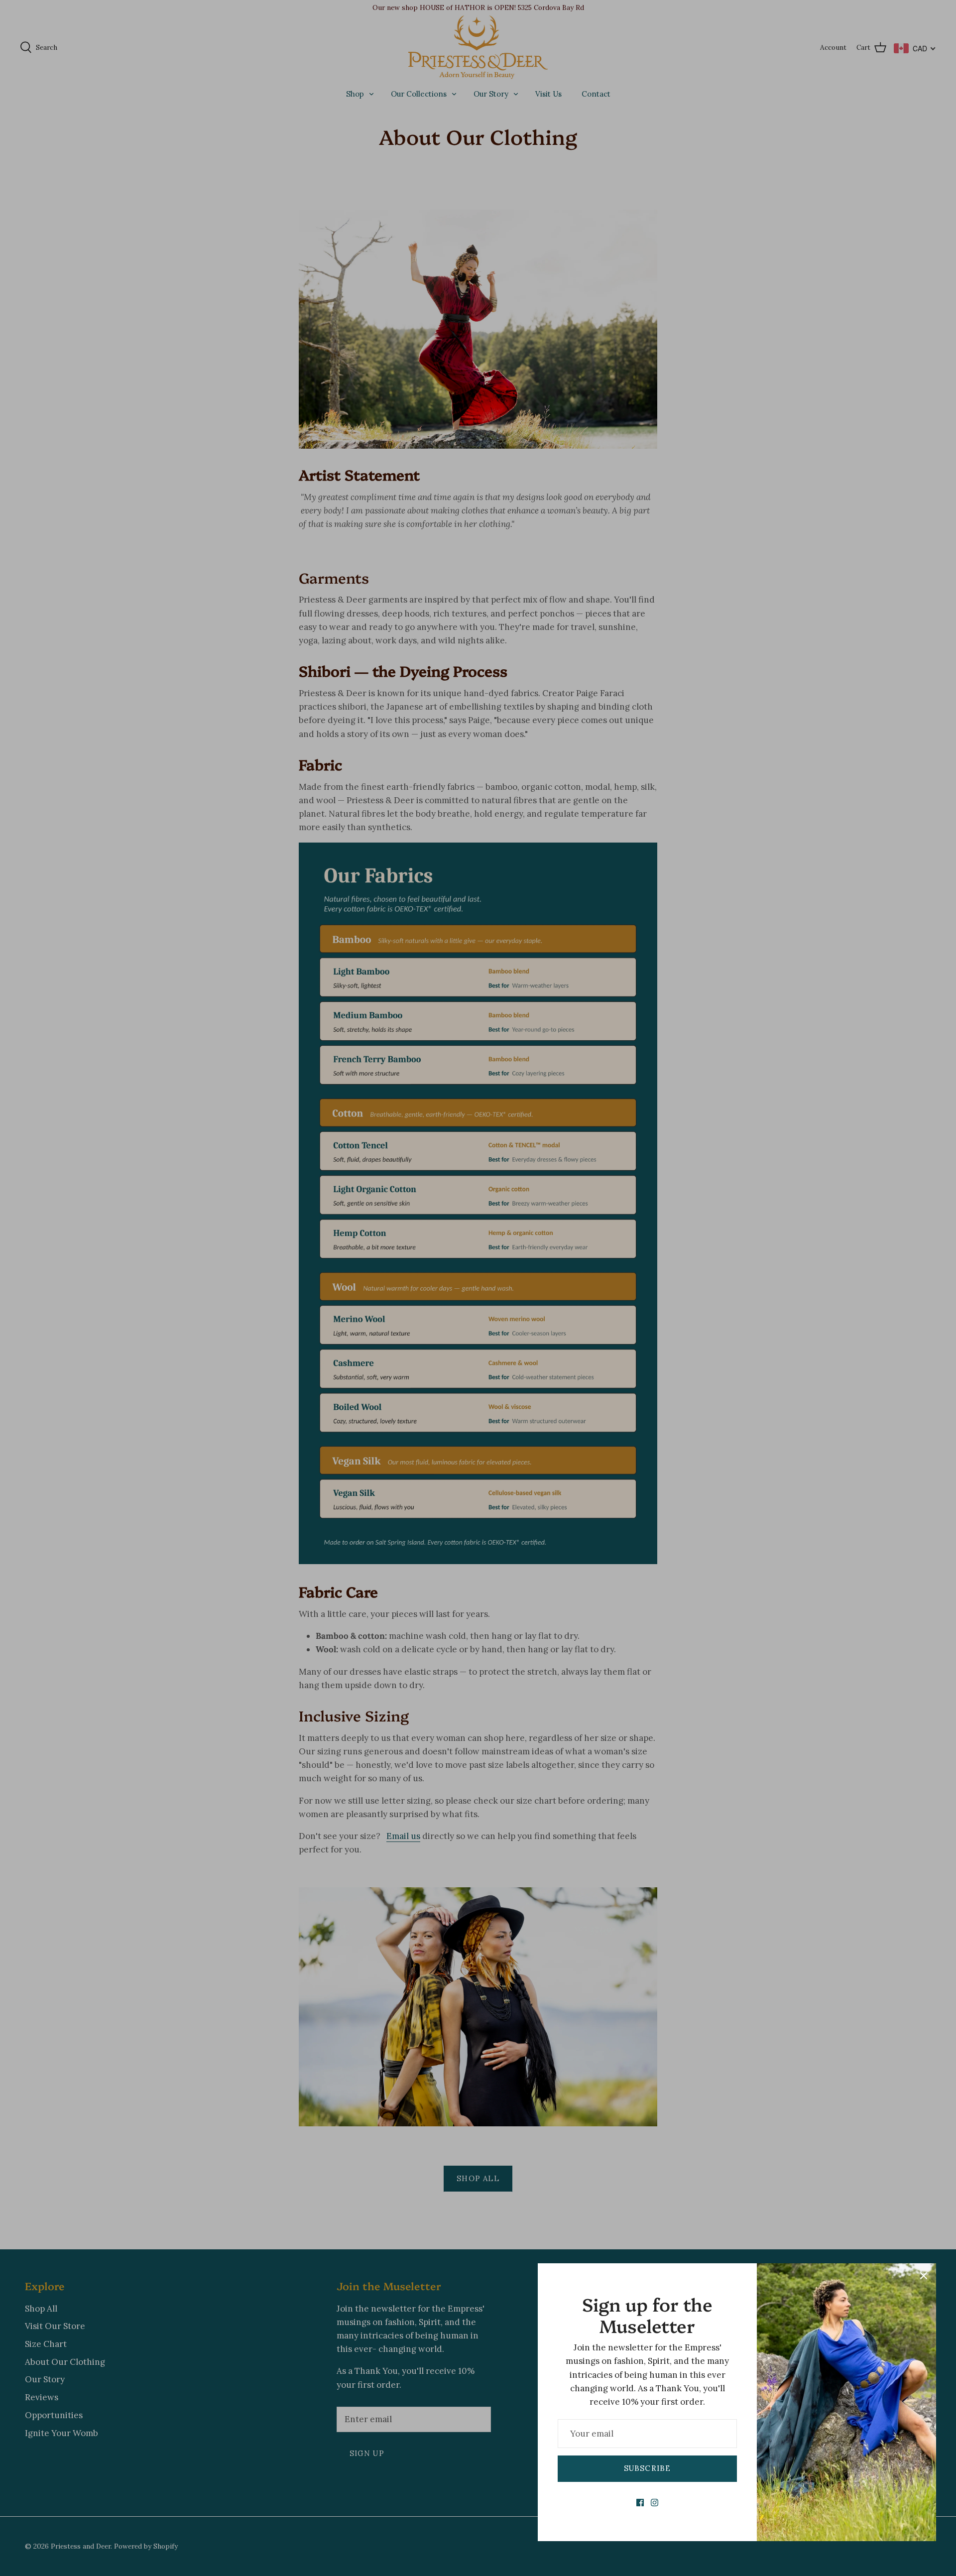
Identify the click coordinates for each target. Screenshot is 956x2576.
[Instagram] (655, 2503)
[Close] (924, 2276)
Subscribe (648, 2468)
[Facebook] (640, 2503)
